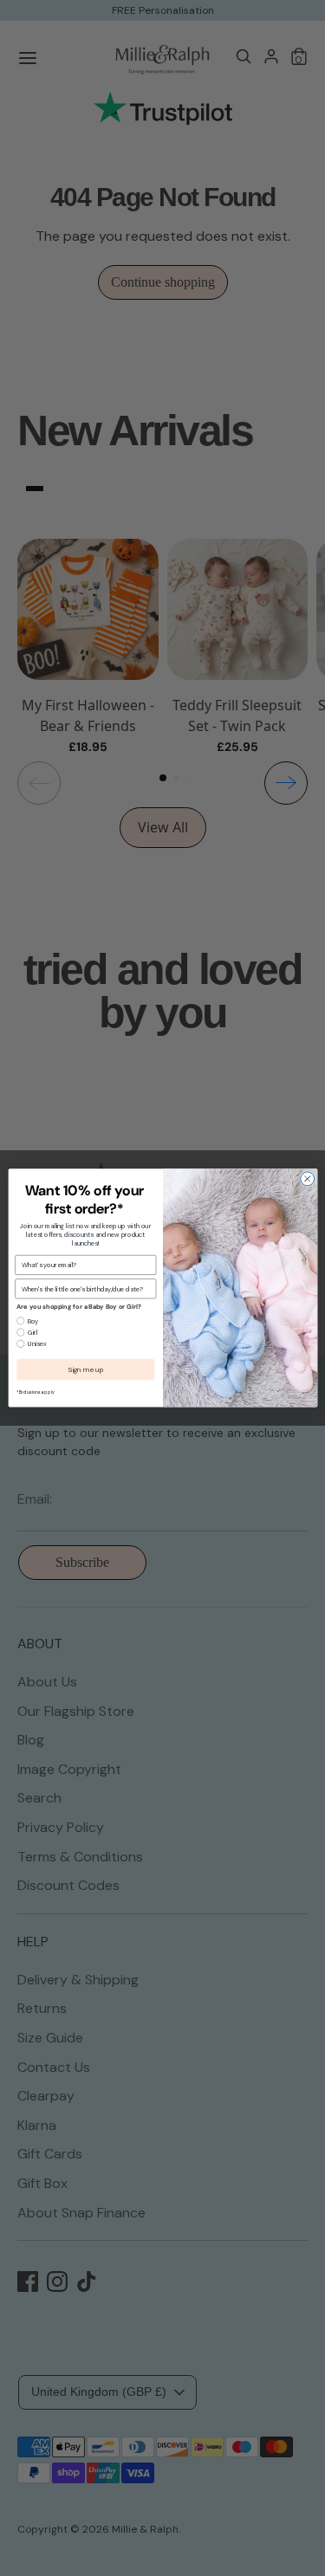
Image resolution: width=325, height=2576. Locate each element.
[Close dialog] (307, 1179)
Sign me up (85, 1370)
